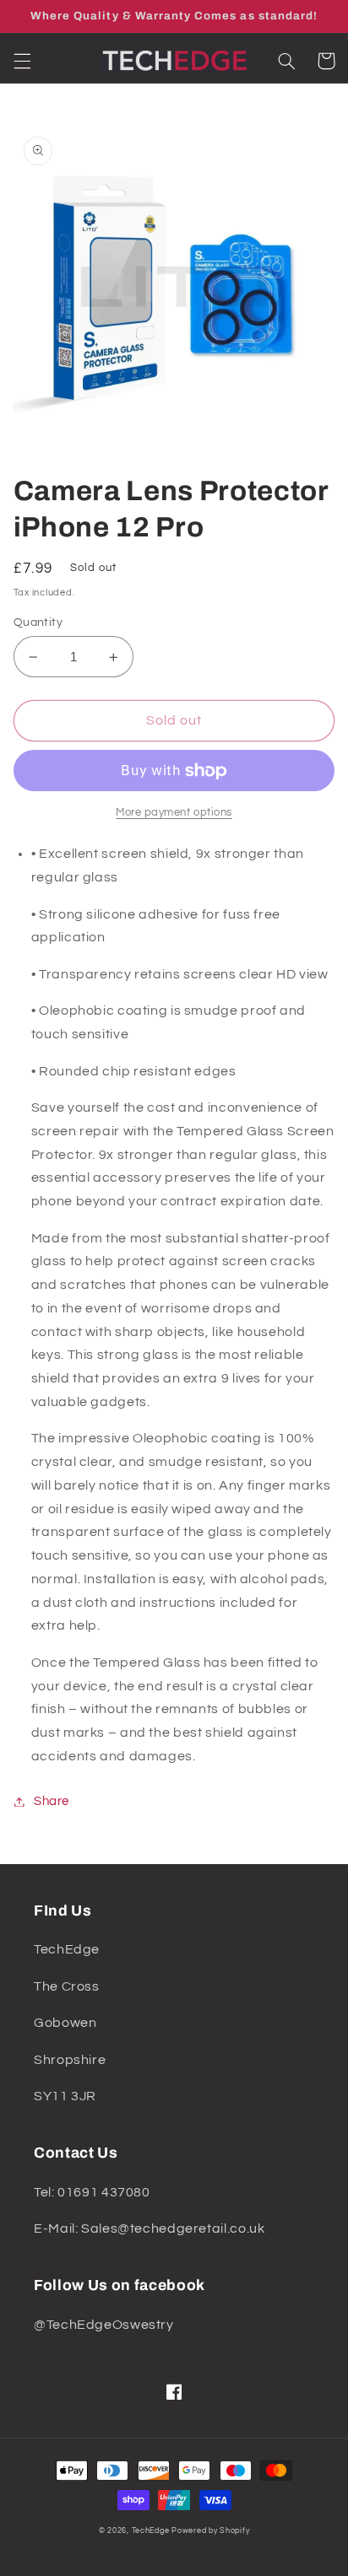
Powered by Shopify (210, 2531)
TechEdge (151, 2531)
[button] (22, 61)
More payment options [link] (174, 813)
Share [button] (52, 1801)
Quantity (38, 622)
